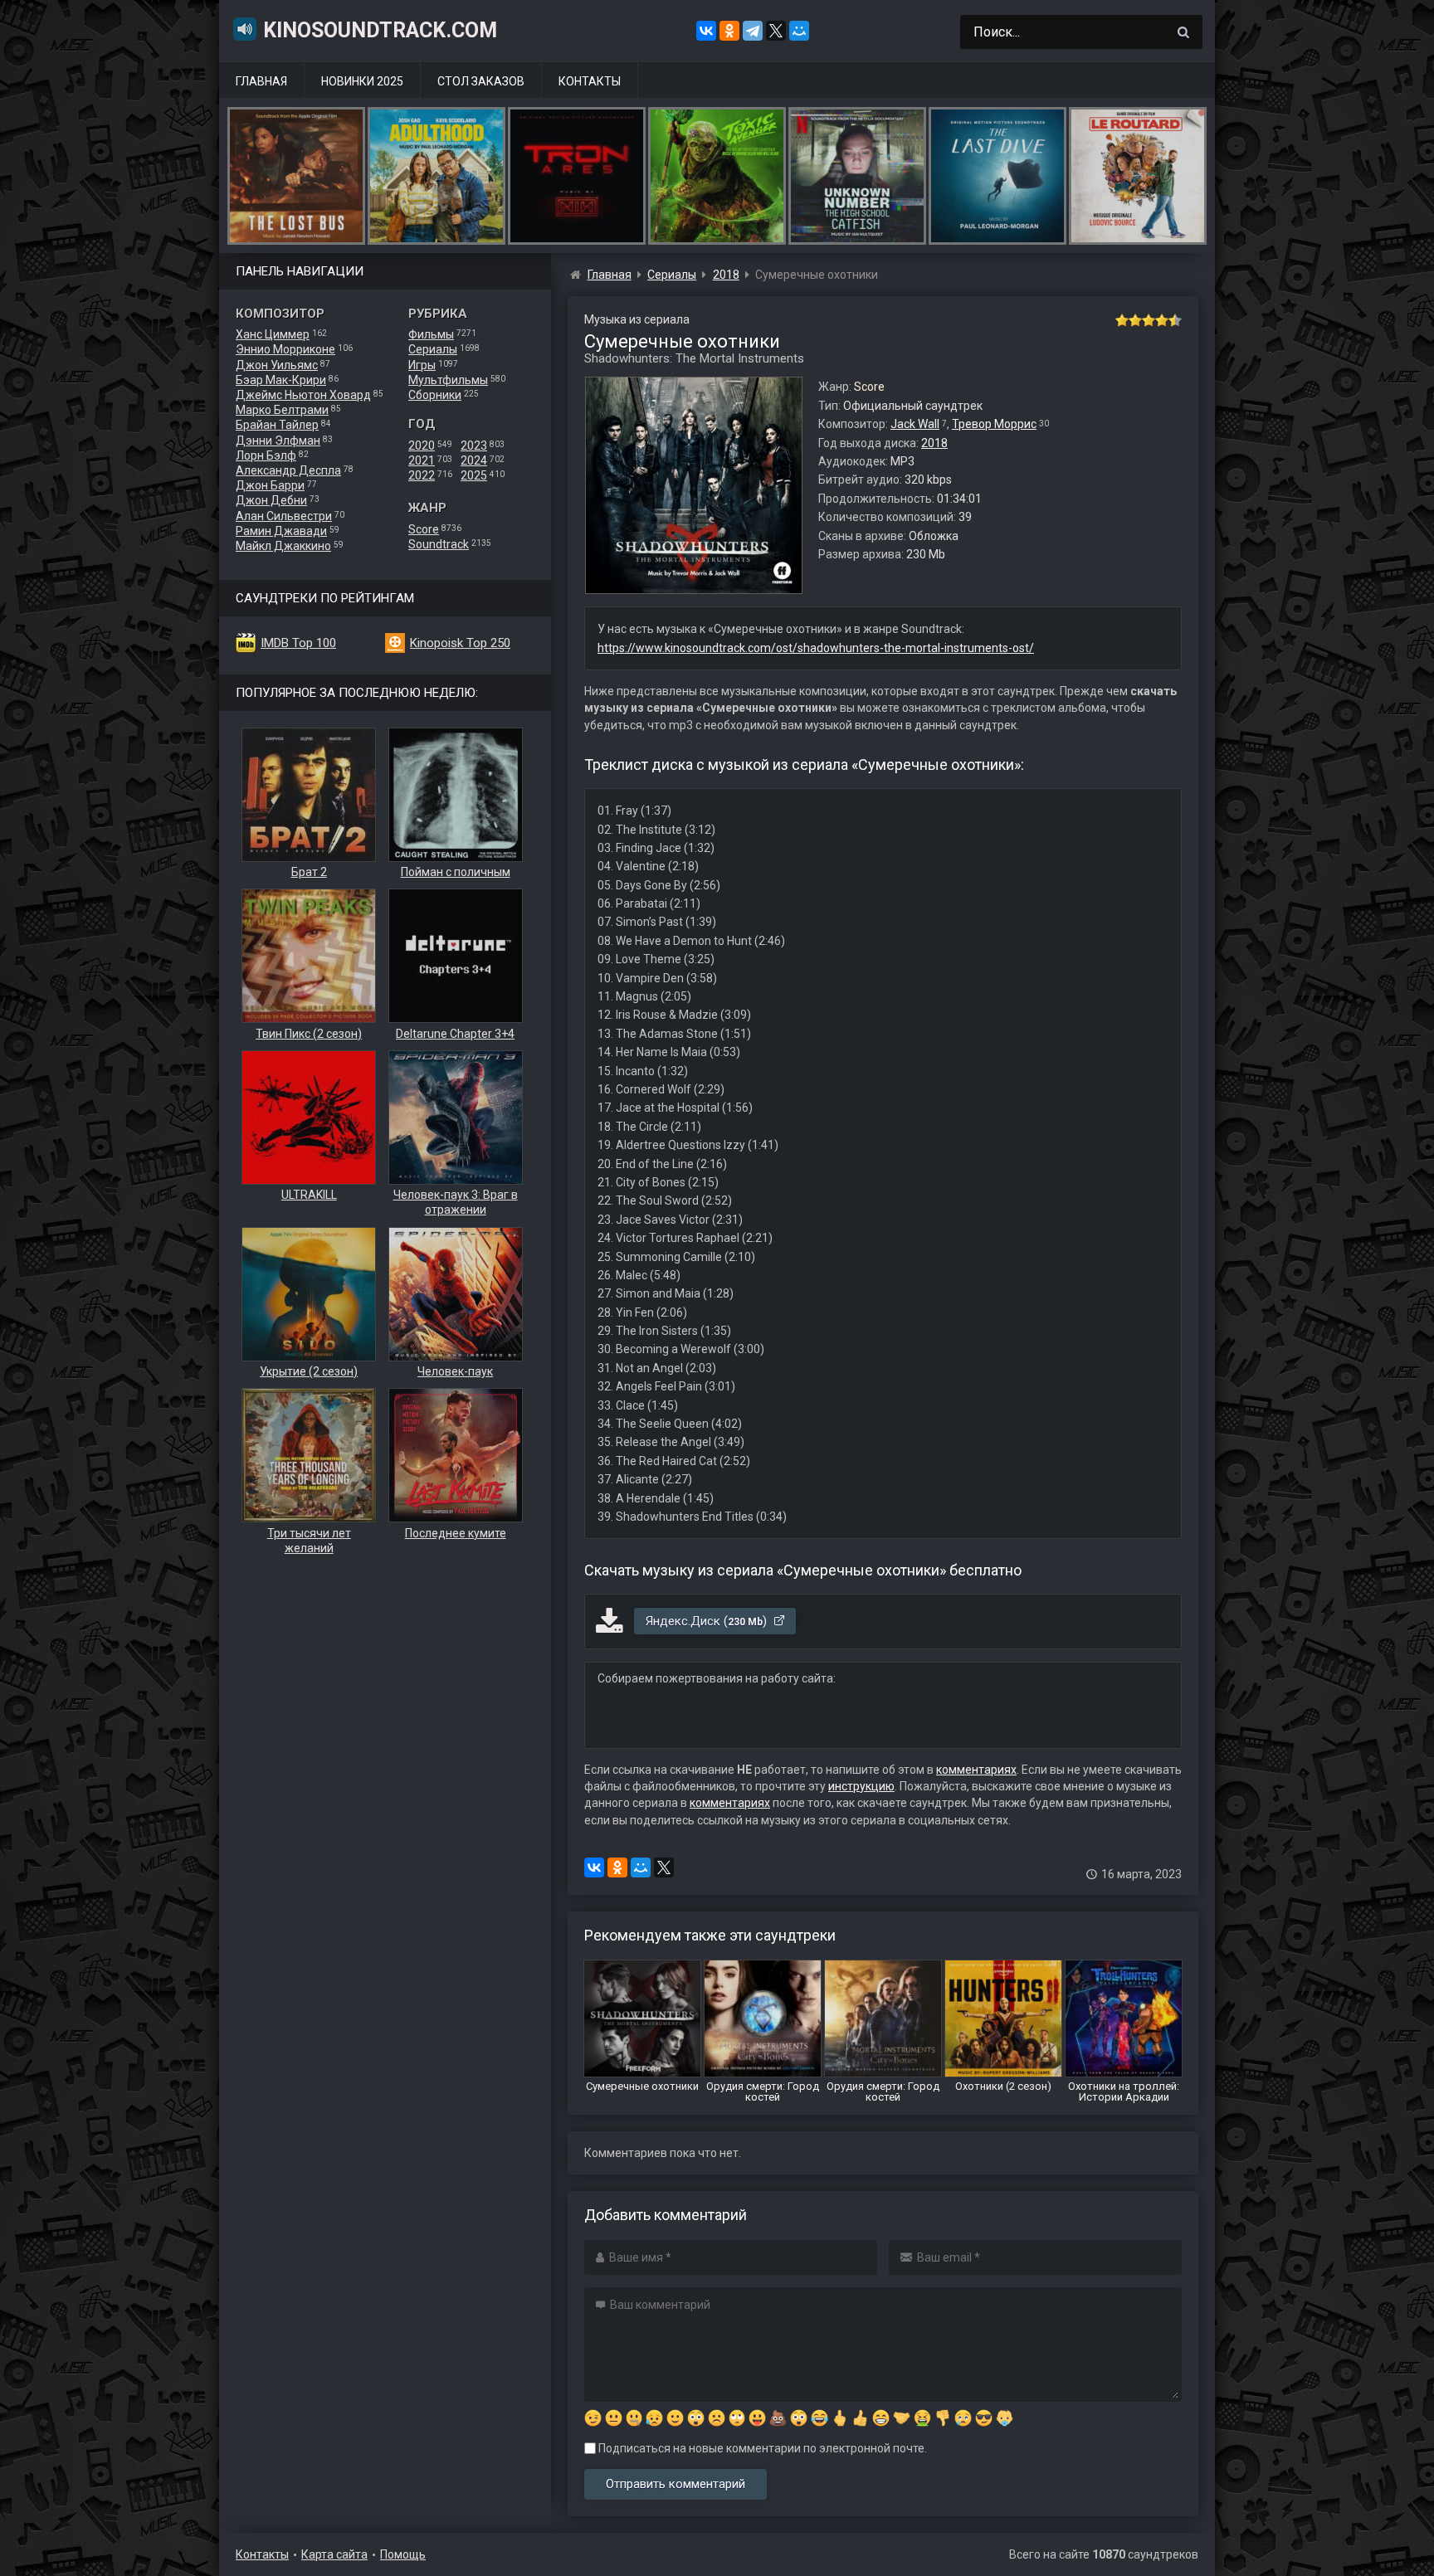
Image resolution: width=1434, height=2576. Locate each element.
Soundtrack (439, 544)
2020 (422, 446)
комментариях (976, 1770)
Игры (422, 365)
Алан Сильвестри (284, 516)
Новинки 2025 (362, 81)
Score (424, 529)
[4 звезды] (1162, 320)
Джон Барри (270, 485)
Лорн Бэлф (266, 455)
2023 (474, 446)
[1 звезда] (1122, 320)
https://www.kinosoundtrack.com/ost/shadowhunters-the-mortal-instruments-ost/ (816, 648)
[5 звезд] (1175, 320)
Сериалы (433, 349)
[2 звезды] (1135, 320)
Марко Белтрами (282, 410)
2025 (474, 475)
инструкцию (861, 1786)
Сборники (435, 395)
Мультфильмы (448, 380)
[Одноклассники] (729, 31)
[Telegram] (753, 31)
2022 (422, 475)
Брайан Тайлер (277, 425)
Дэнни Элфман (278, 441)
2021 (422, 460)
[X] (776, 31)
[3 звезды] (1149, 320)
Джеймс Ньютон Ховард (303, 395)
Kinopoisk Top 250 (460, 643)
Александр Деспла (288, 470)
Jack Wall (915, 424)
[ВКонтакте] (706, 31)
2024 (474, 460)
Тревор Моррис (994, 424)
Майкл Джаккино (283, 546)
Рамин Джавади (281, 531)
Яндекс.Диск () (708, 1621)
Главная (261, 81)
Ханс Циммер (273, 334)
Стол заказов (481, 81)
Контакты (590, 81)
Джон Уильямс (277, 365)
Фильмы (431, 334)
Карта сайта (334, 2554)
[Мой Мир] (799, 31)
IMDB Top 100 (298, 643)
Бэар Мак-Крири (281, 380)
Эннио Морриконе (285, 349)
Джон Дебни (271, 500)
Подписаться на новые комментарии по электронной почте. (761, 2448)
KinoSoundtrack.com (380, 30)
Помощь (403, 2554)
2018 (934, 443)
